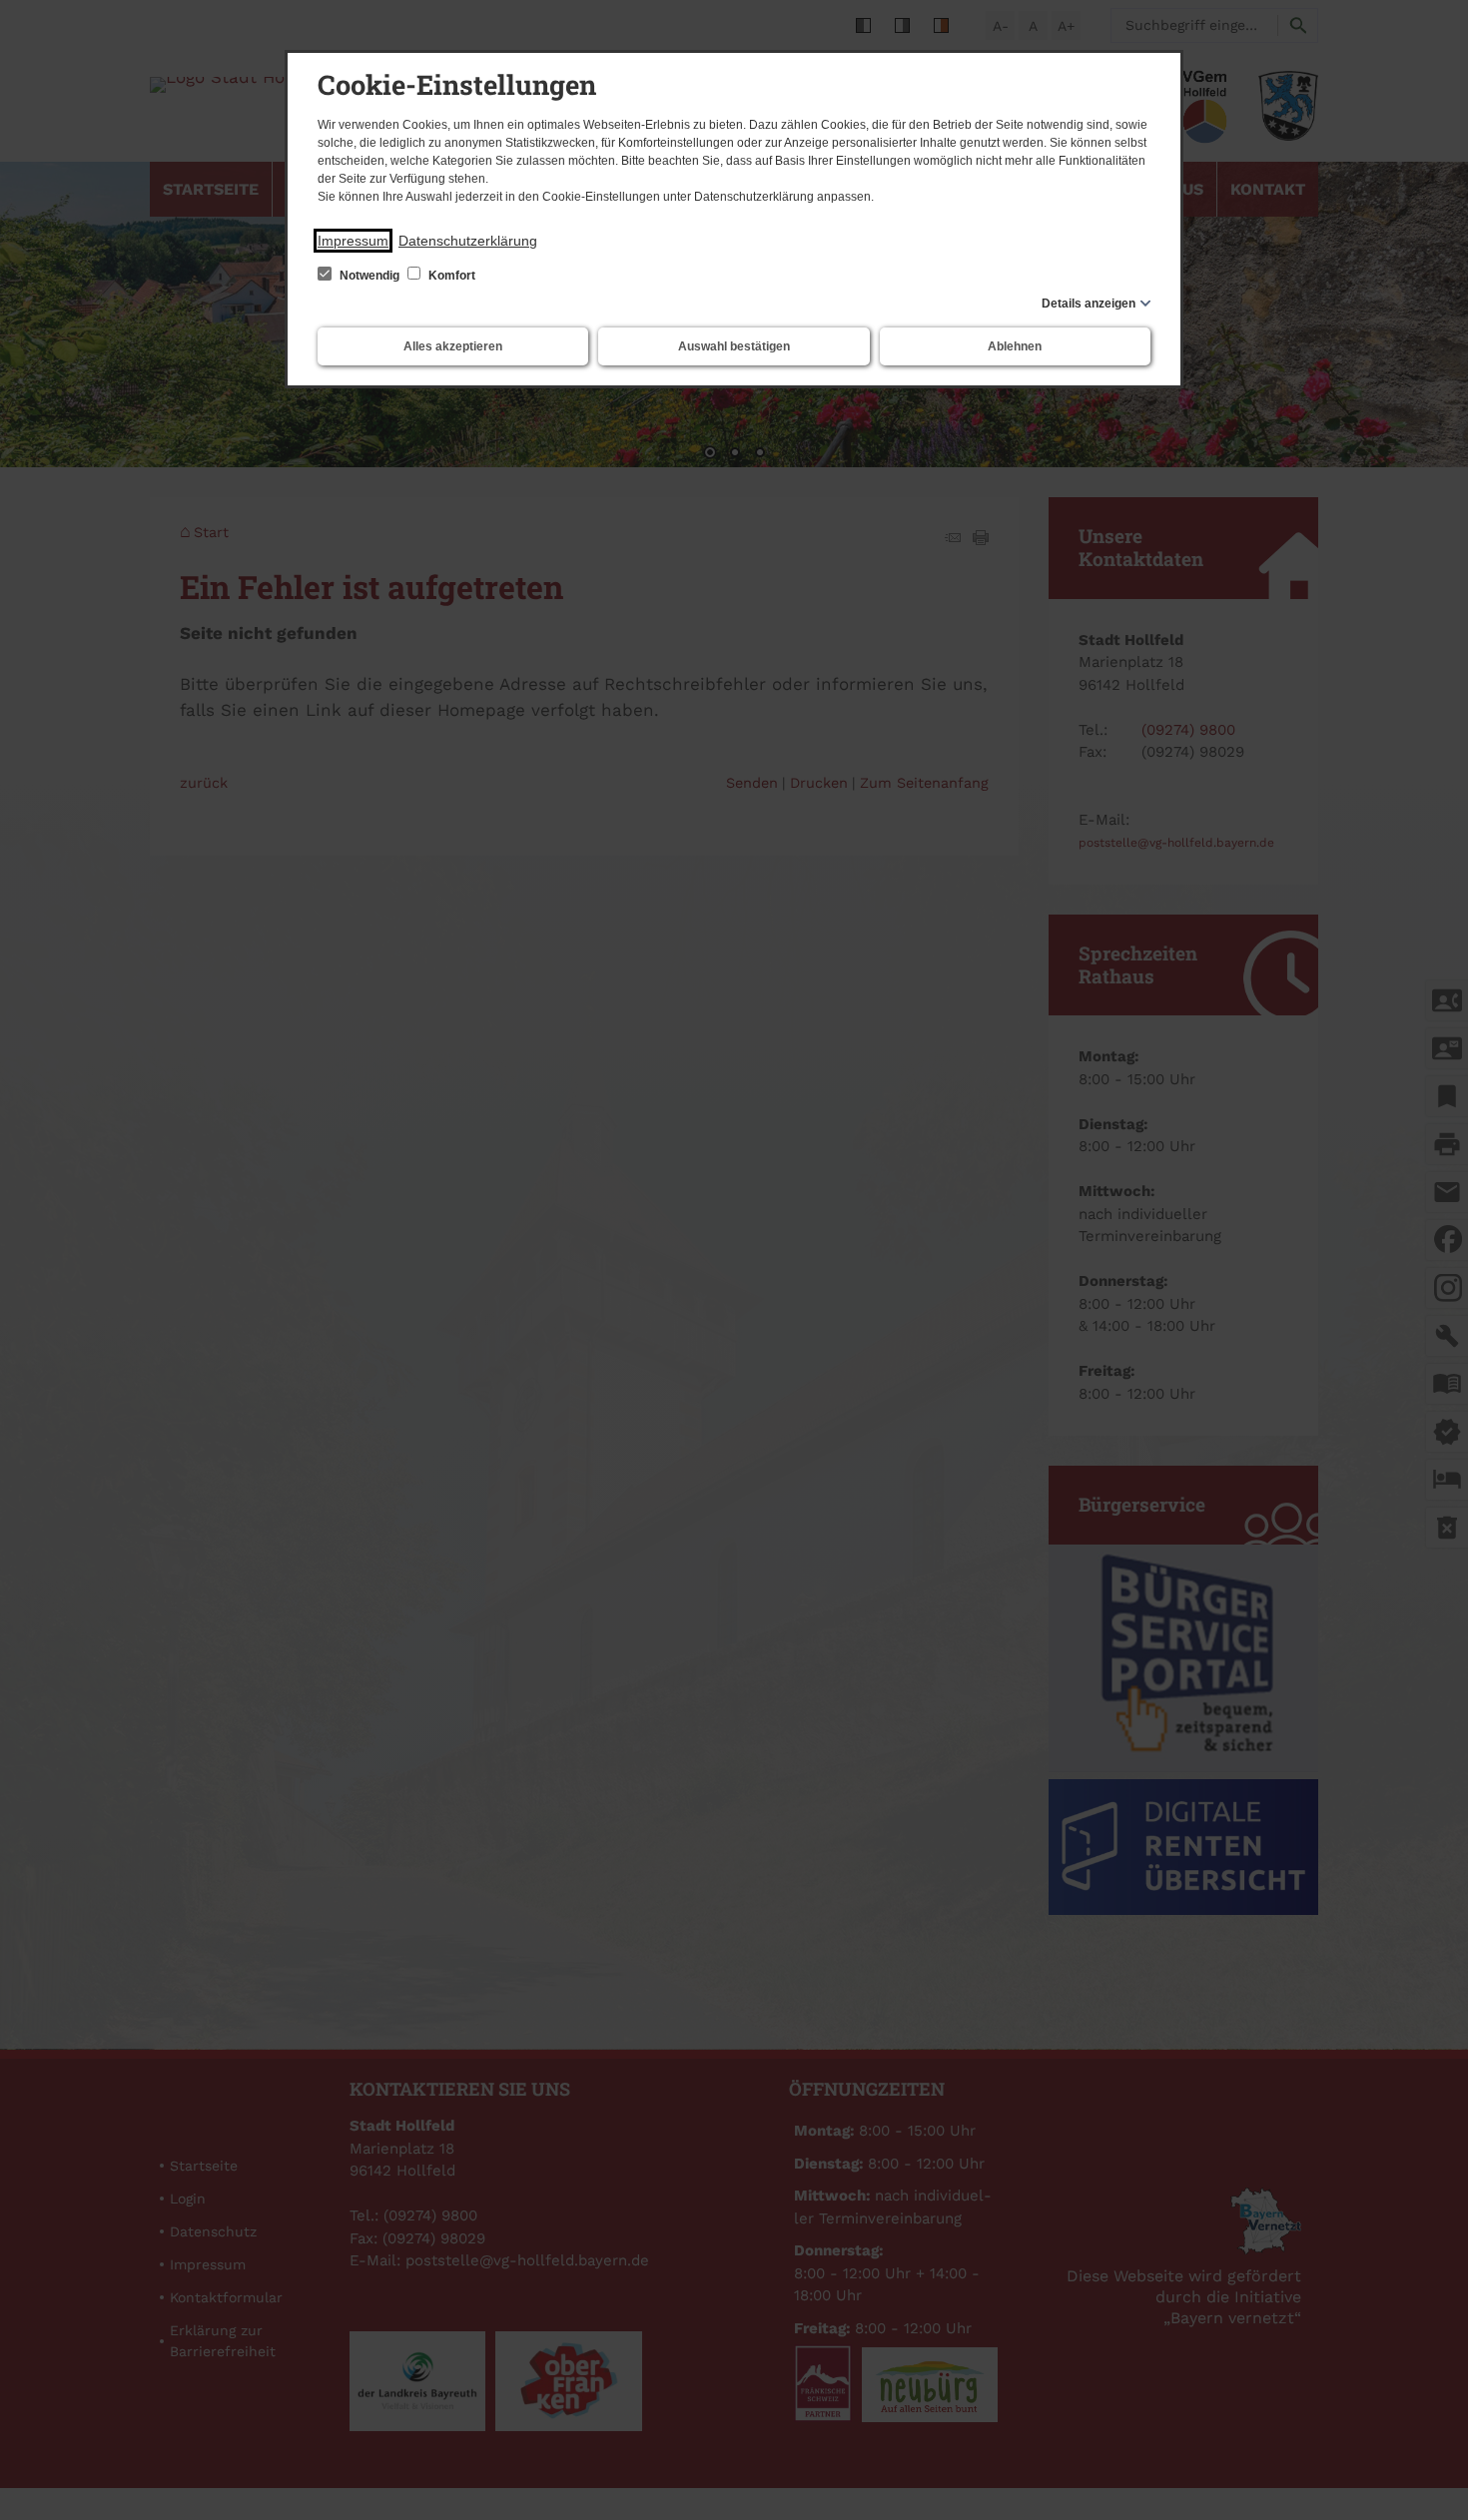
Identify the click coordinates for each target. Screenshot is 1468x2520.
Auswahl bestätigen (734, 346)
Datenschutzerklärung (468, 241)
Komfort (450, 276)
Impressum (353, 241)
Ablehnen (1015, 346)
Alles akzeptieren (453, 346)
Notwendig (369, 276)
